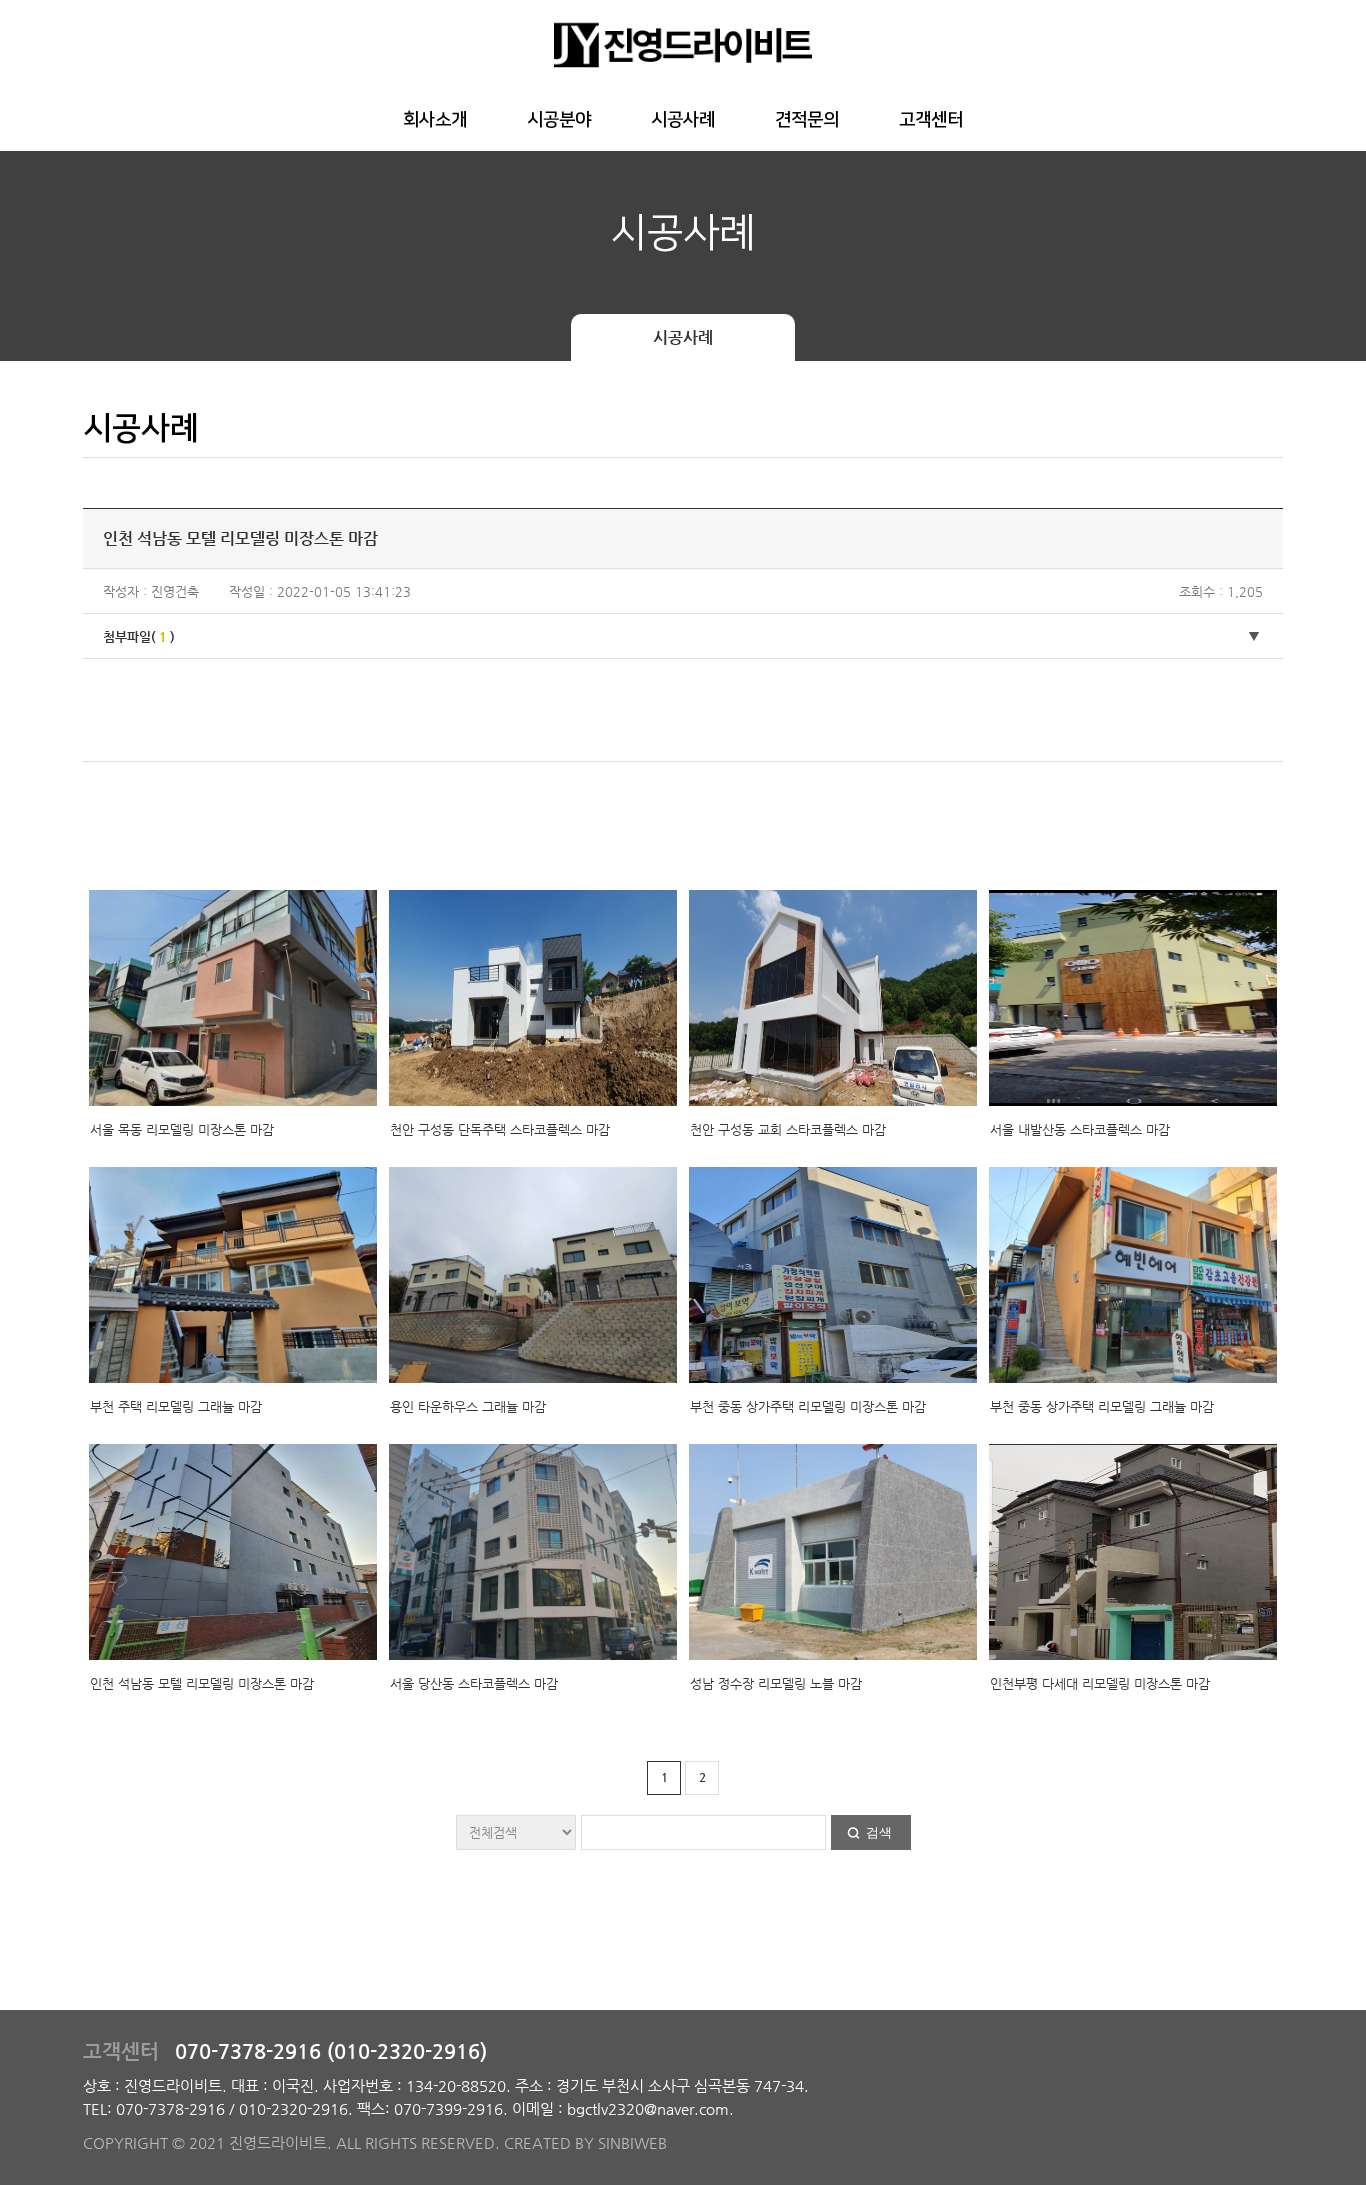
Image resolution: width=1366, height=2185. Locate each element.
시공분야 (559, 120)
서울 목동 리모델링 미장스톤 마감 (182, 1129)
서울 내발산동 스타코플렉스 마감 (1080, 1129)
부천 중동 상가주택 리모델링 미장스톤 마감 (808, 1406)
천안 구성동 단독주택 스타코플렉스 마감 (500, 1129)
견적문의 (807, 120)
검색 (879, 1832)
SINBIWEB (632, 2142)
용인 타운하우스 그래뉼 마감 (468, 1406)
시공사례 (683, 120)
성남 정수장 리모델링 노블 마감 (776, 1683)
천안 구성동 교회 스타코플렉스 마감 (788, 1129)
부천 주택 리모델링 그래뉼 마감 (176, 1406)
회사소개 (435, 120)
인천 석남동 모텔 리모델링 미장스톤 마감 (202, 1683)
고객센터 (931, 120)
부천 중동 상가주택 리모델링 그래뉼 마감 (1102, 1406)
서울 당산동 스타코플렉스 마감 (474, 1683)
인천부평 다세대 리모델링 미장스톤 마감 (1100, 1683)
